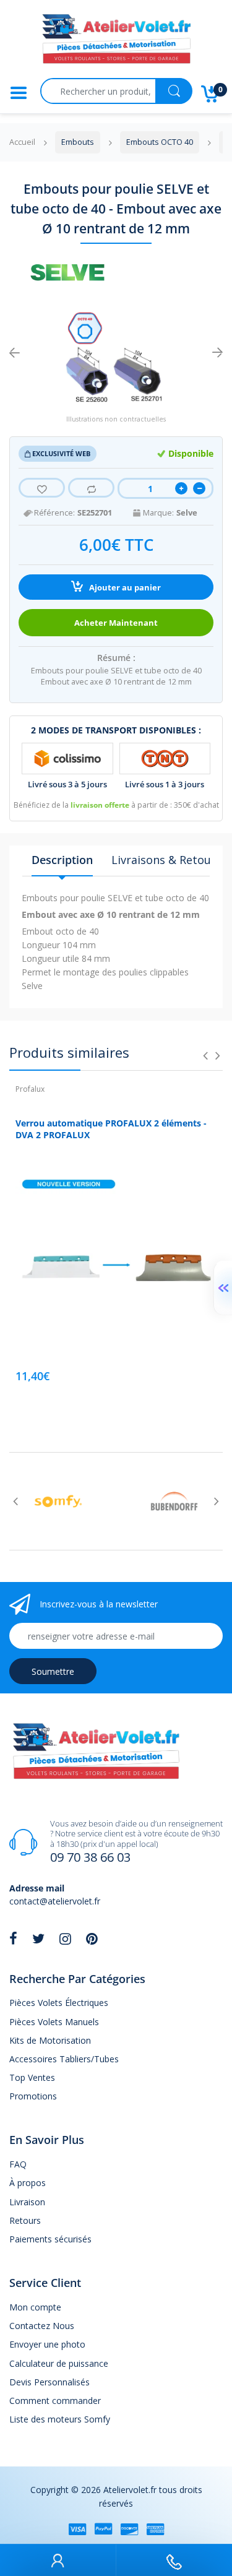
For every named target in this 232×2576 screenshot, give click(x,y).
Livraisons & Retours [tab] (166, 860)
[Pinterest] (92, 1938)
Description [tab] (62, 860)
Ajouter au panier (124, 588)
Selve (187, 513)
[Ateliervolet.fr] (116, 42)
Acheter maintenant (116, 623)
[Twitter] (38, 1938)
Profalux (30, 1089)
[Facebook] (13, 1938)
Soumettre (53, 1671)
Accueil (22, 142)
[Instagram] (65, 1938)
